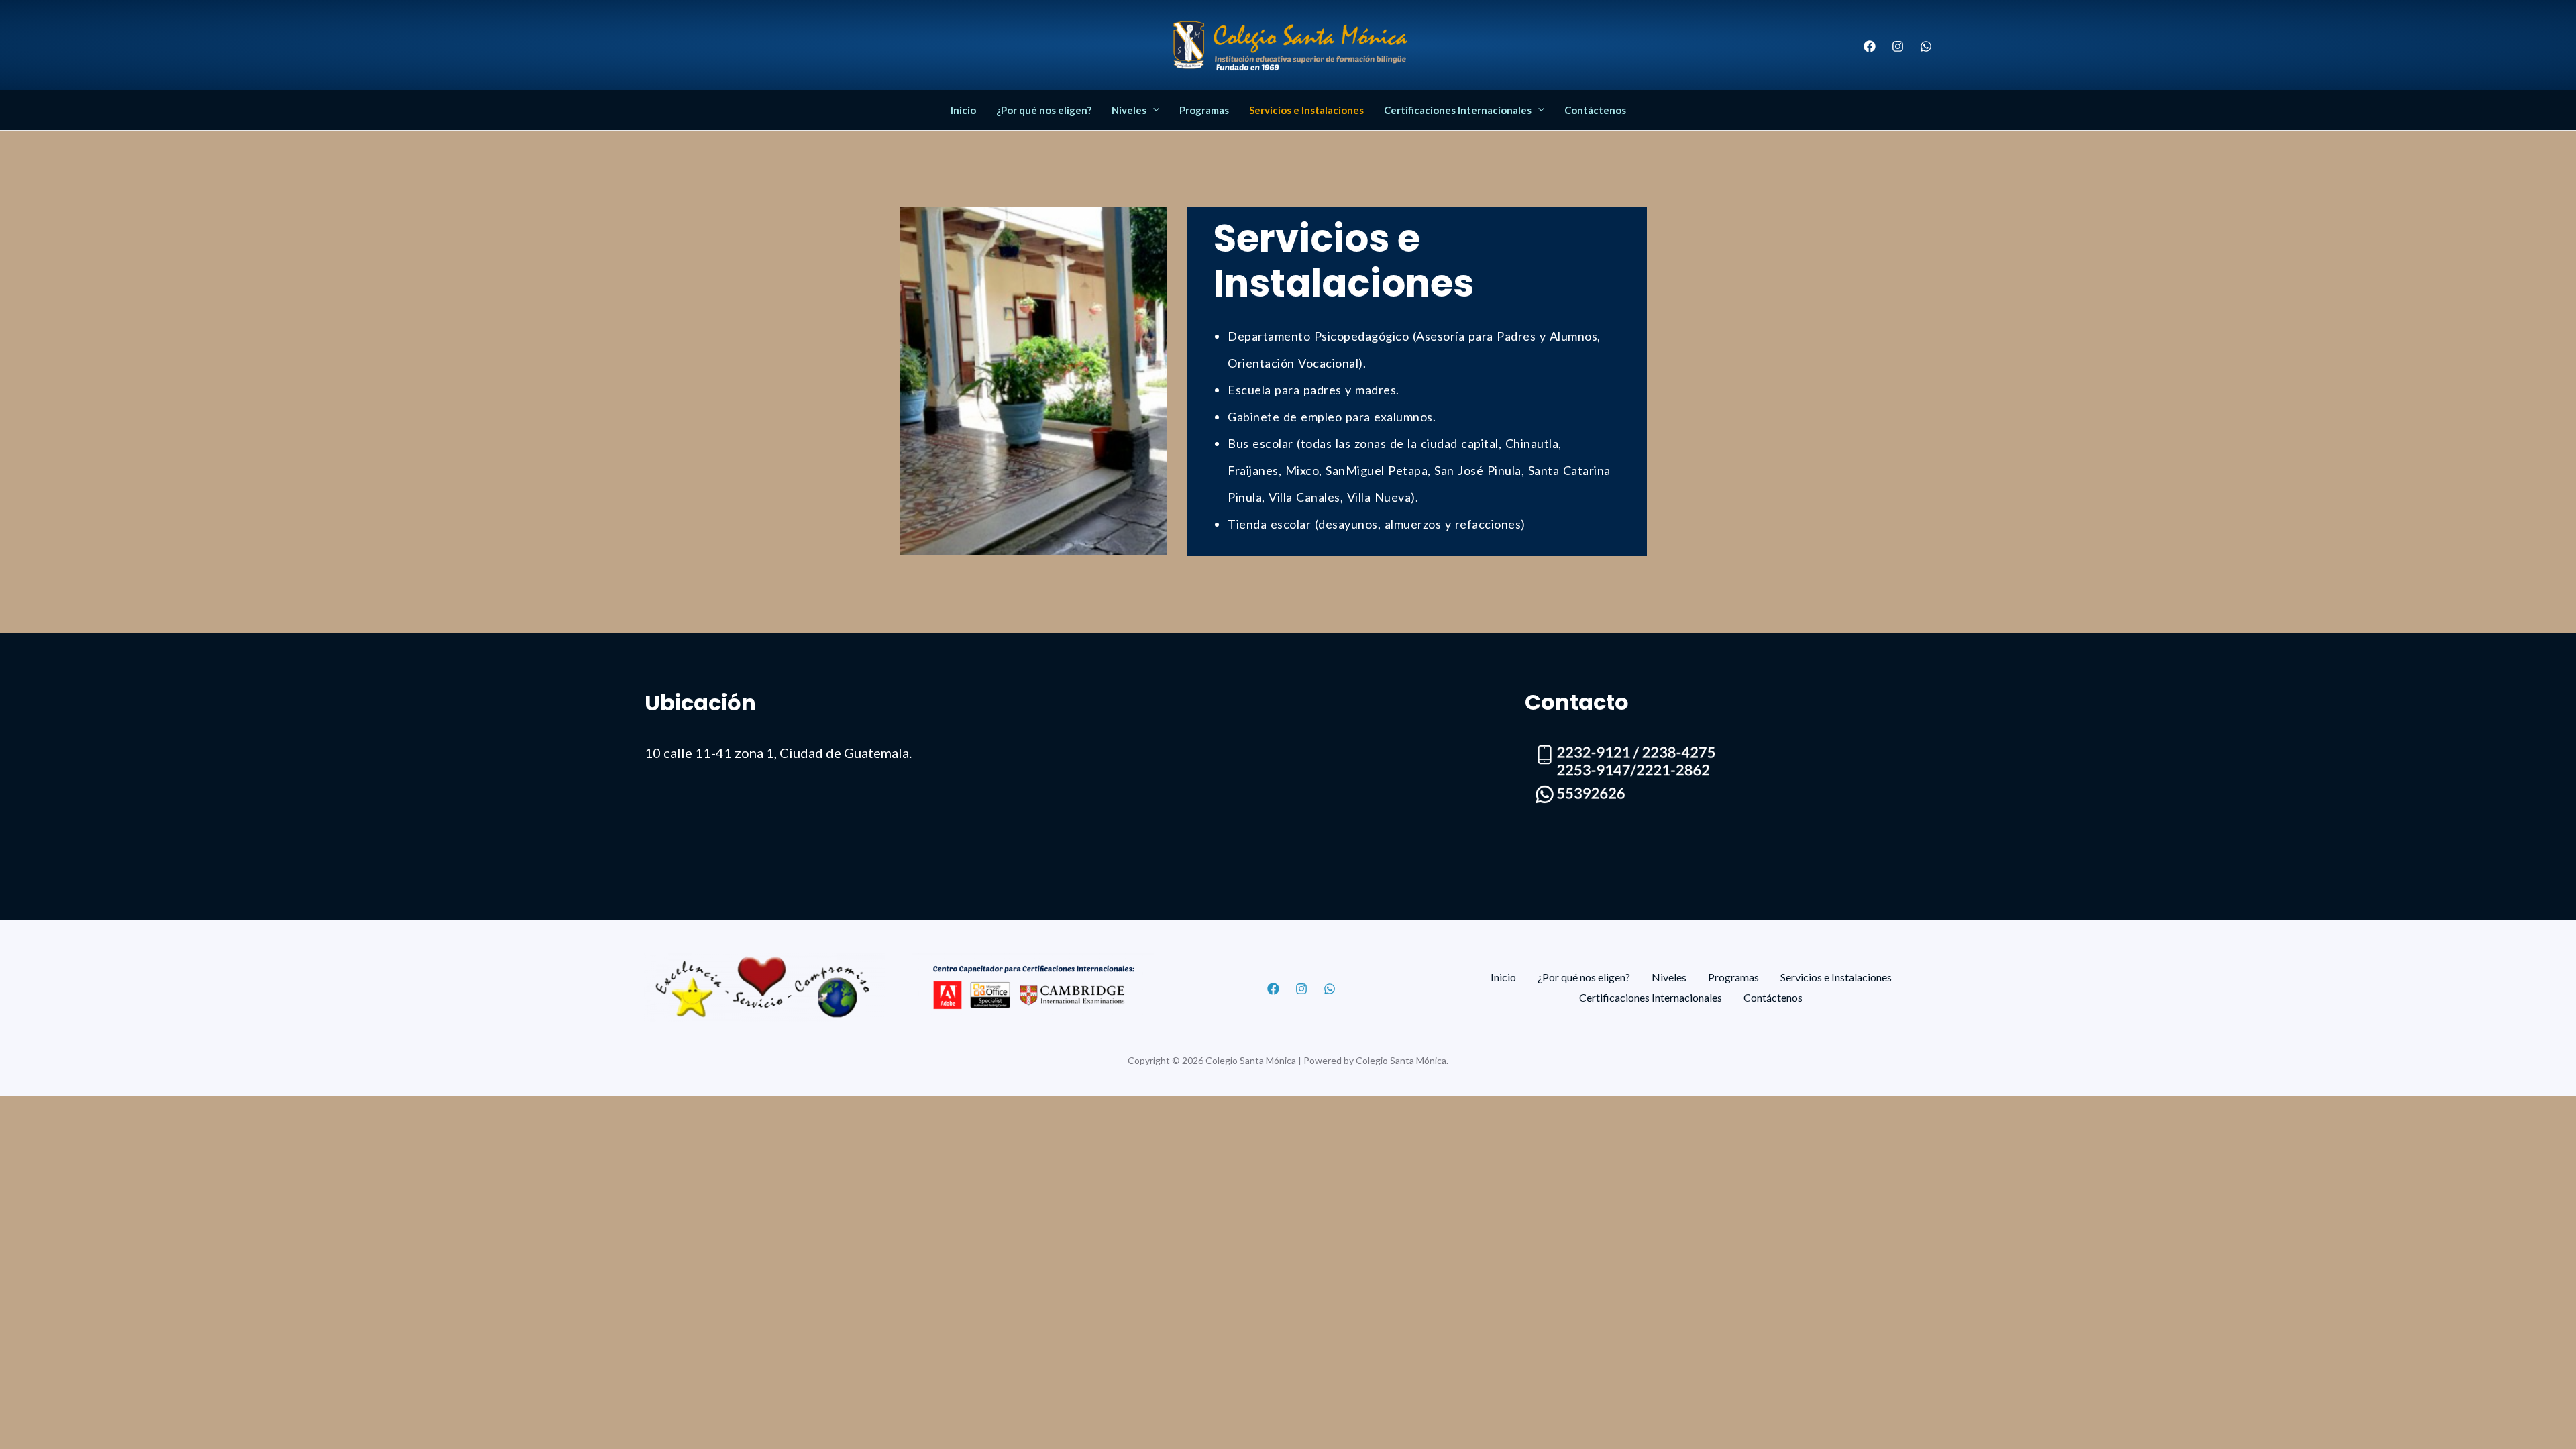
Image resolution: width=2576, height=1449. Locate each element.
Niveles (1129, 110)
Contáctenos (1595, 110)
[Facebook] (1870, 46)
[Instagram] (1898, 46)
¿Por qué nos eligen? (1044, 110)
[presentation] (1153, 110)
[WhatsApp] (1926, 46)
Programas (1204, 110)
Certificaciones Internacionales (1458, 110)
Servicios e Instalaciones (1306, 110)
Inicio (963, 110)
